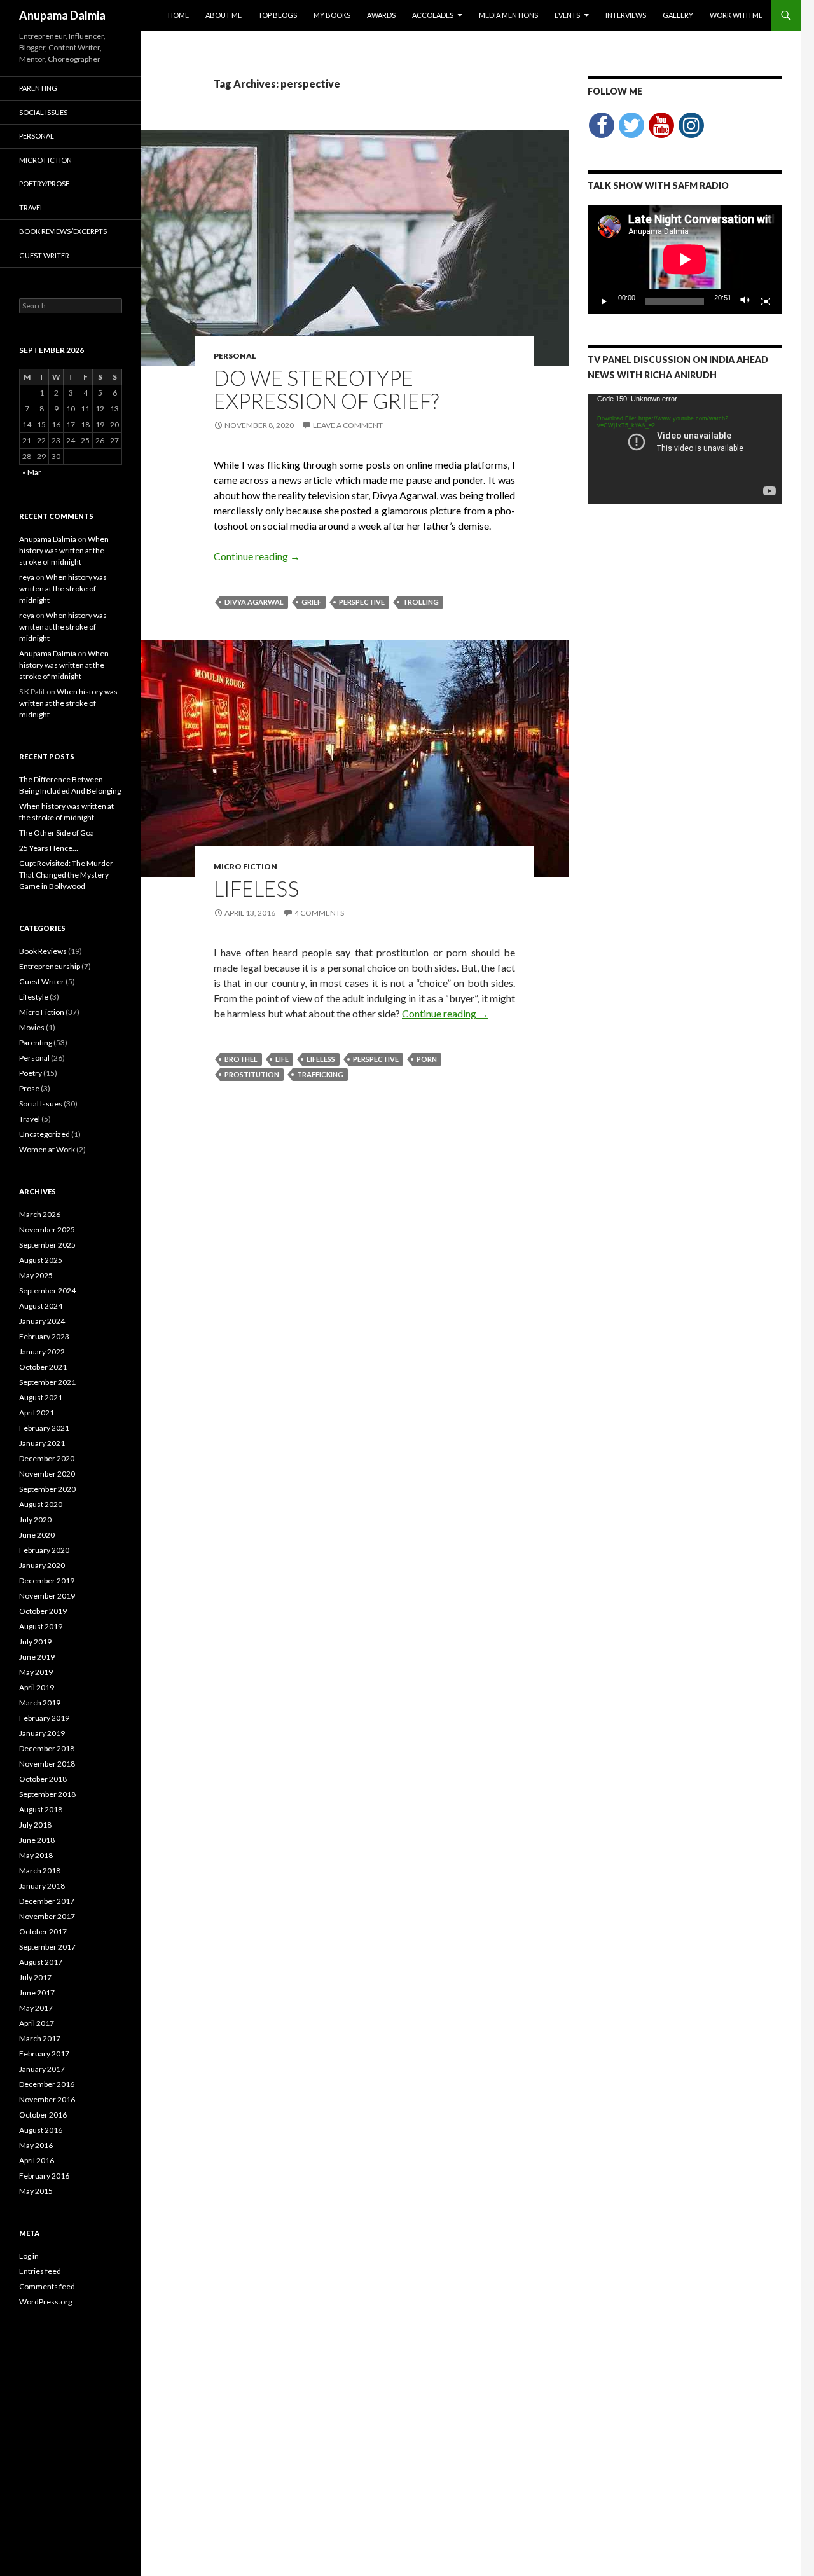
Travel (31, 208)
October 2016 (43, 2115)
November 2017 (47, 1916)
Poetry (31, 1073)
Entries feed (40, 2271)
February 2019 (44, 1718)
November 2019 (47, 1596)
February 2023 (44, 1336)
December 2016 (47, 2084)
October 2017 (43, 1932)
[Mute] (745, 301)
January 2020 (42, 1565)
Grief (311, 602)
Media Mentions (508, 15)
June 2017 (37, 1993)
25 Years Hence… (49, 848)
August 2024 (41, 1306)
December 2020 (47, 1458)
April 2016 (37, 2160)
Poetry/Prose (44, 183)
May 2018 (36, 1855)
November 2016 (47, 2099)
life (282, 1059)
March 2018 (40, 1870)
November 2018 (47, 1764)
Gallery (678, 15)
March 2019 (40, 1703)
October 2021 (43, 1367)
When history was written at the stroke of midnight (64, 550)
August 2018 (41, 1809)
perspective (362, 602)
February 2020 (44, 1550)
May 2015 (36, 2191)
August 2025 (41, 1260)
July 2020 (35, 1519)
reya (27, 577)
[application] (685, 259)
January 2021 (42, 1443)
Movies (32, 1027)
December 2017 (47, 1901)
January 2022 (42, 1352)
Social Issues (43, 112)
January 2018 (42, 1886)
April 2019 (37, 1687)
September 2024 (47, 1291)
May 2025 (36, 1275)
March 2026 (40, 1214)
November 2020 (47, 1474)
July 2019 (35, 1642)
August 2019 (41, 1626)
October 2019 (43, 1611)
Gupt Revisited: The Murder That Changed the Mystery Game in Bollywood (66, 875)
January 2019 (42, 1733)
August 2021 (41, 1397)
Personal (235, 356)
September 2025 (47, 1245)
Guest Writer (44, 255)
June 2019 (37, 1657)
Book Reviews (43, 951)
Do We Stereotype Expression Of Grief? (326, 389)
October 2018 (43, 1779)
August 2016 (41, 2130)
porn (427, 1059)
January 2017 (42, 2069)
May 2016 (36, 2145)
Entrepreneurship (50, 966)
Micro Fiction (245, 866)
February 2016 (44, 2176)
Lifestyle (34, 997)
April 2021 (37, 1413)
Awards (381, 15)
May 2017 (36, 2008)
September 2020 (47, 1489)
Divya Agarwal (254, 602)
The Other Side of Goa (57, 833)
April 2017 (37, 2023)
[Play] (604, 301)
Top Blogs (278, 15)
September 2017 (47, 1947)
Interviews (626, 15)
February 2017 (44, 2054)
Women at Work (47, 1149)
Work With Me (736, 15)
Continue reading (257, 556)
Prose (29, 1088)
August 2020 (41, 1504)
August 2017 (41, 1962)
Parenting (38, 88)
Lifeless (256, 888)
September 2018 (47, 1794)
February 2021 (44, 1428)
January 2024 (42, 1321)
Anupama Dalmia (62, 15)
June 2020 (37, 1535)
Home (178, 15)
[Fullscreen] (766, 301)
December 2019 (47, 1581)
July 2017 (35, 1977)
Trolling (421, 602)
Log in (29, 2256)
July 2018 (35, 1825)
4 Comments (319, 913)
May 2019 (36, 1672)
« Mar (32, 472)
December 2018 (47, 1748)
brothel (241, 1059)
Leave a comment (348, 425)
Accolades (433, 15)
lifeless (321, 1059)
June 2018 (37, 1840)
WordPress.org (45, 2302)
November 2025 (47, 1229)
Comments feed (47, 2286)
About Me (224, 15)
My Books (332, 15)
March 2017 (40, 2038)
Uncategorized (45, 1134)
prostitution (252, 1074)
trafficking (320, 1074)
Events (567, 15)
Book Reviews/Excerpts (63, 231)
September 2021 (47, 1382)
